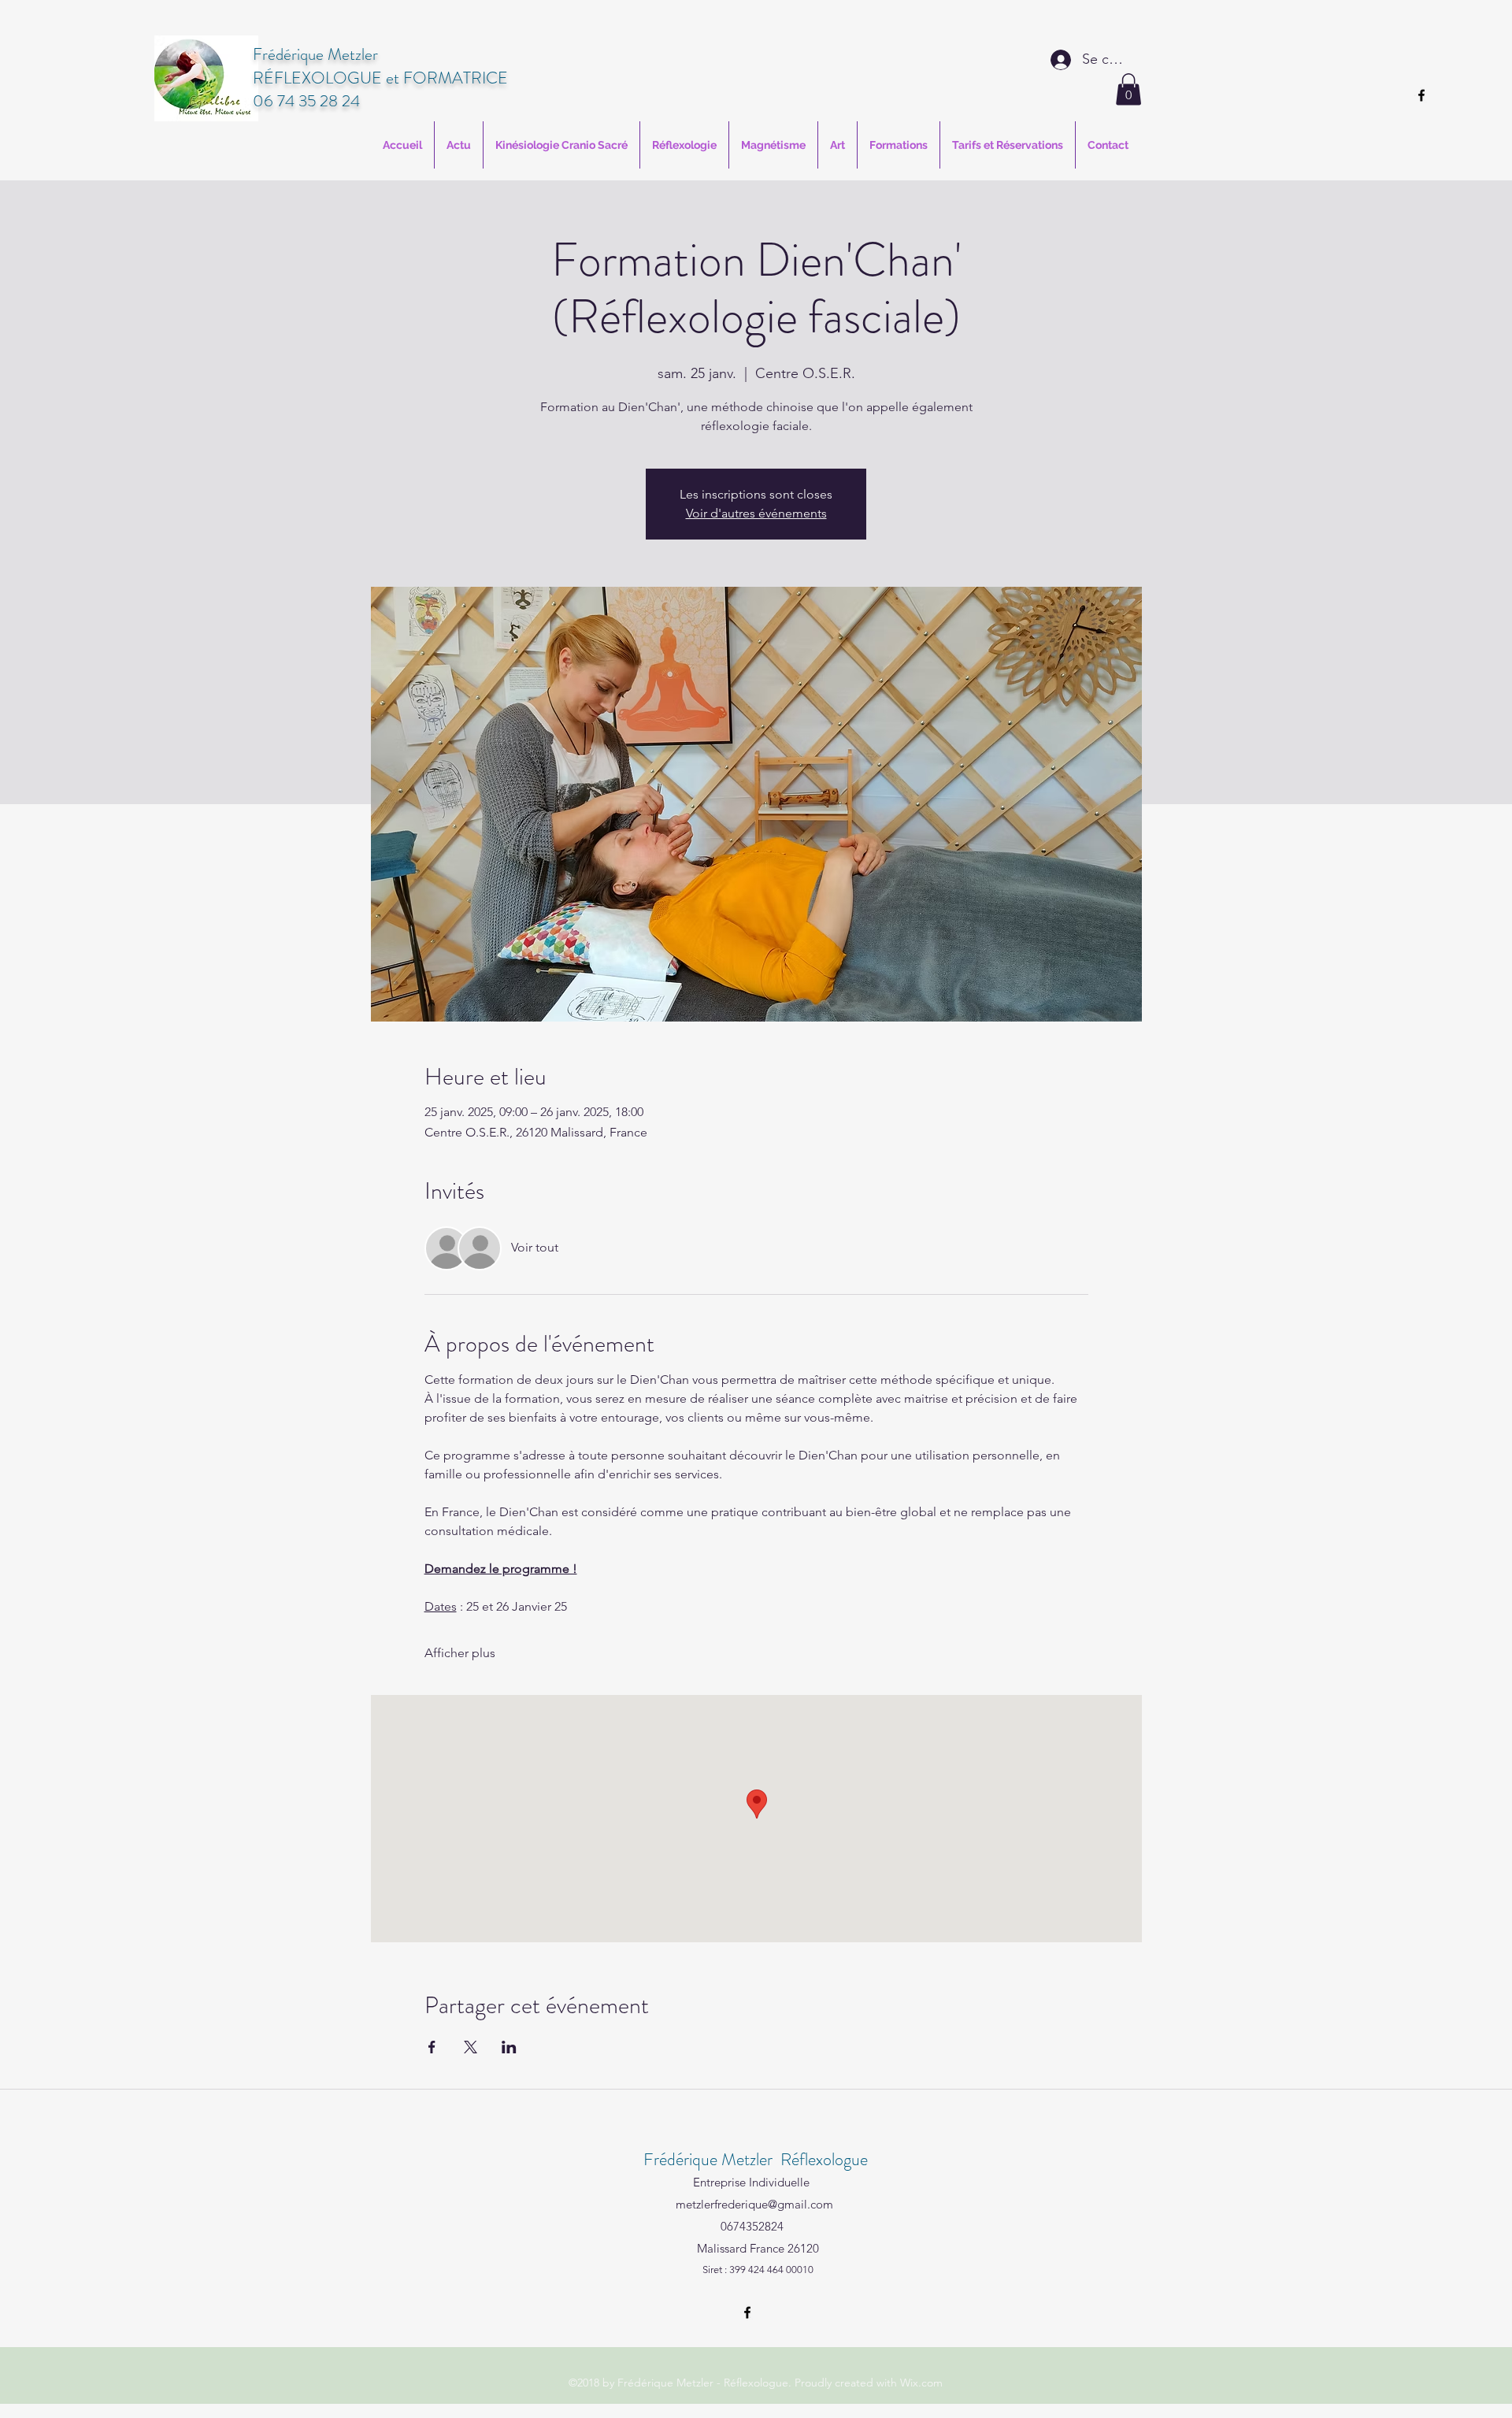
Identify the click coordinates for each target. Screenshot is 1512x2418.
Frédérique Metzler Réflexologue (756, 2159)
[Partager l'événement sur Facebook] (432, 2047)
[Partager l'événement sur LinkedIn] (509, 2047)
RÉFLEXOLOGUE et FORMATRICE (380, 78)
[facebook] (1421, 95)
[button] (1128, 89)
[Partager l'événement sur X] (471, 2047)
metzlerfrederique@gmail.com (754, 2204)
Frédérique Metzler (315, 54)
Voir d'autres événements (756, 513)
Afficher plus (460, 1653)
